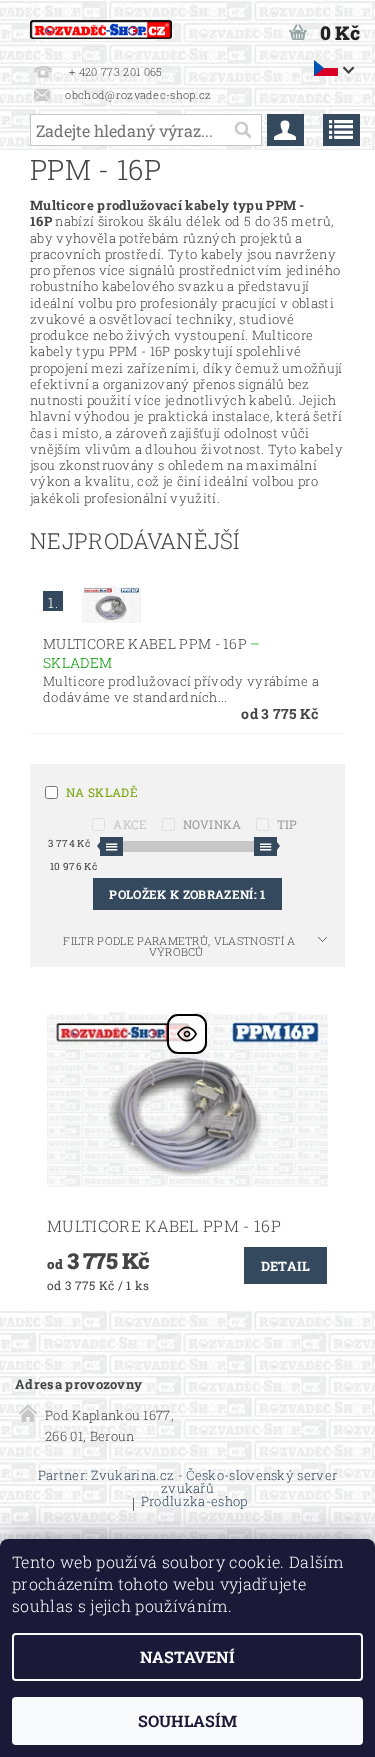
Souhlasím (187, 1720)
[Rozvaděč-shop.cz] (101, 26)
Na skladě (102, 792)
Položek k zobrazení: (187, 894)
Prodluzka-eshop (194, 1502)
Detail (286, 1266)
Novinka (212, 824)
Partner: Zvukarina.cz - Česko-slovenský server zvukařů (188, 1482)
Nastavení (187, 1656)
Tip (287, 824)
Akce (130, 824)
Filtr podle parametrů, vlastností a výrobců (179, 946)
